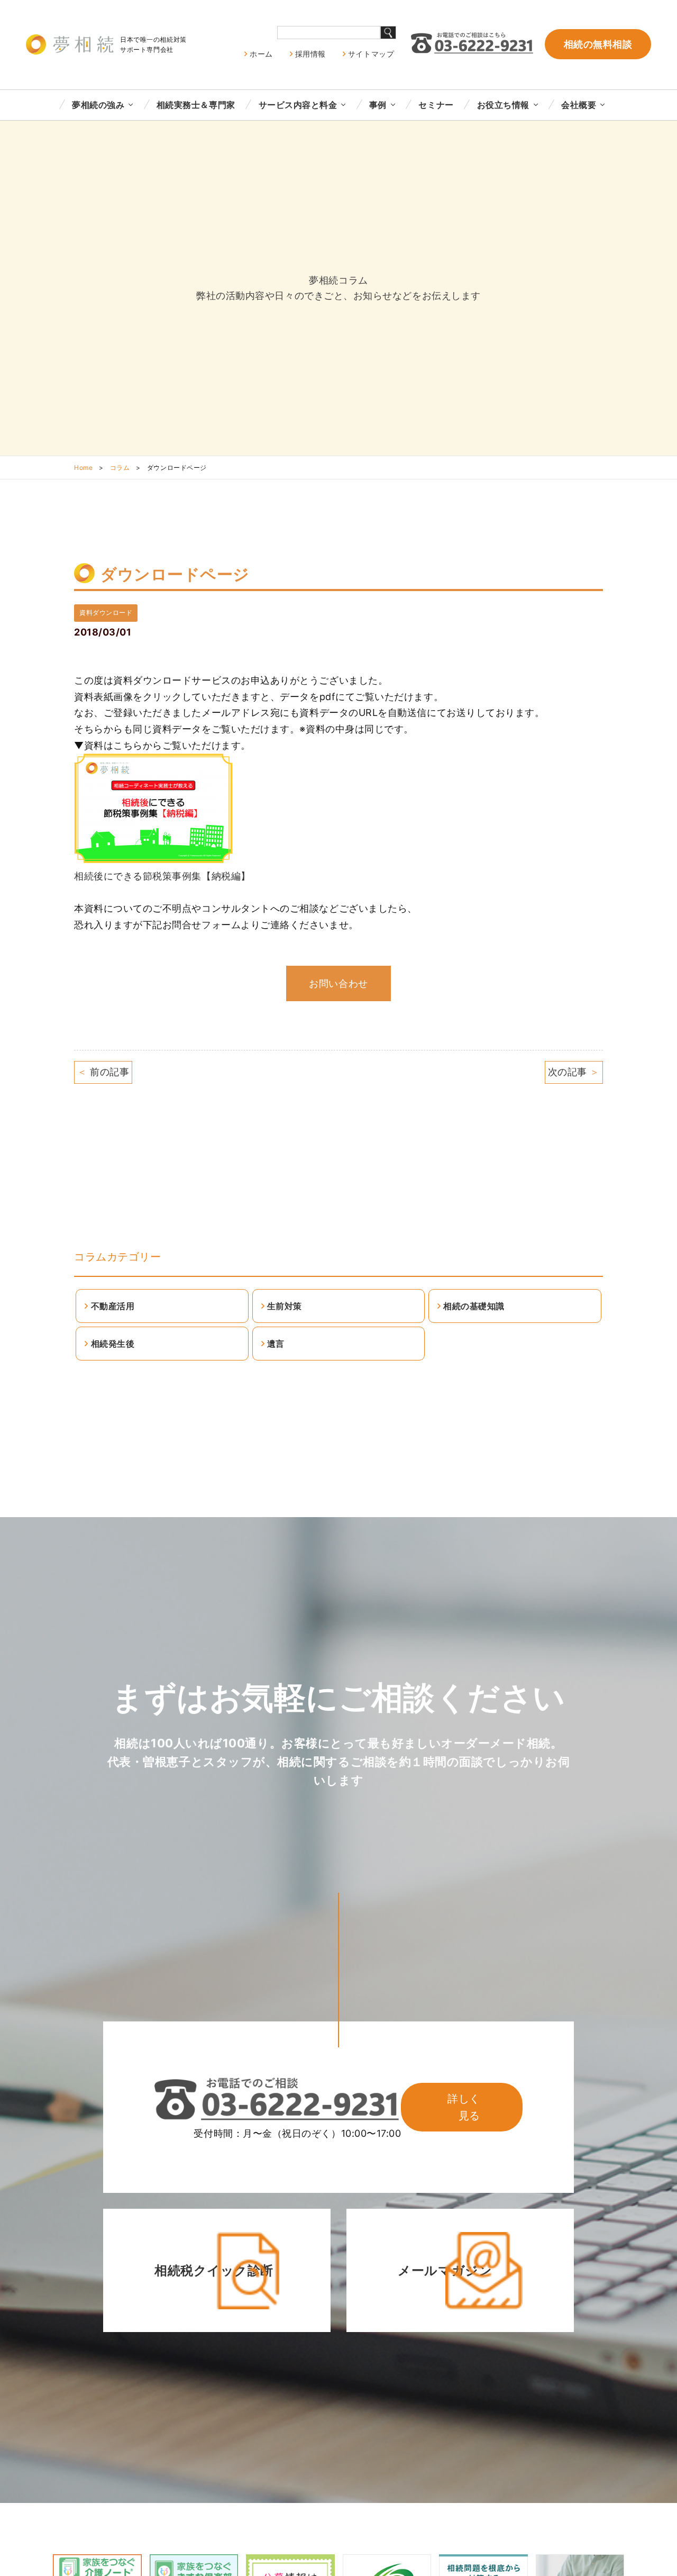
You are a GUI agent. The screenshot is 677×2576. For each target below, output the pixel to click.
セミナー (436, 105)
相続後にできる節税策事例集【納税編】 (162, 876)
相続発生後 (113, 1344)
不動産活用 (113, 1306)
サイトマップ (371, 54)
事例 (378, 105)
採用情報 (310, 54)
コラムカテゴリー (117, 1257)
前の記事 (103, 1072)
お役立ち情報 (503, 105)
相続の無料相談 (598, 44)
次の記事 (574, 1072)
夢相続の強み (98, 105)
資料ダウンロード (106, 613)
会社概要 (579, 105)
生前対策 (285, 1306)
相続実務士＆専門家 (196, 105)
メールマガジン (445, 2270)
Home (83, 468)
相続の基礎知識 (474, 1306)
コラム (120, 468)
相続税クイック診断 (214, 2270)
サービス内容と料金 (298, 105)
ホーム (261, 54)
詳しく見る (464, 2107)
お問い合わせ (338, 983)
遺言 (276, 1344)
